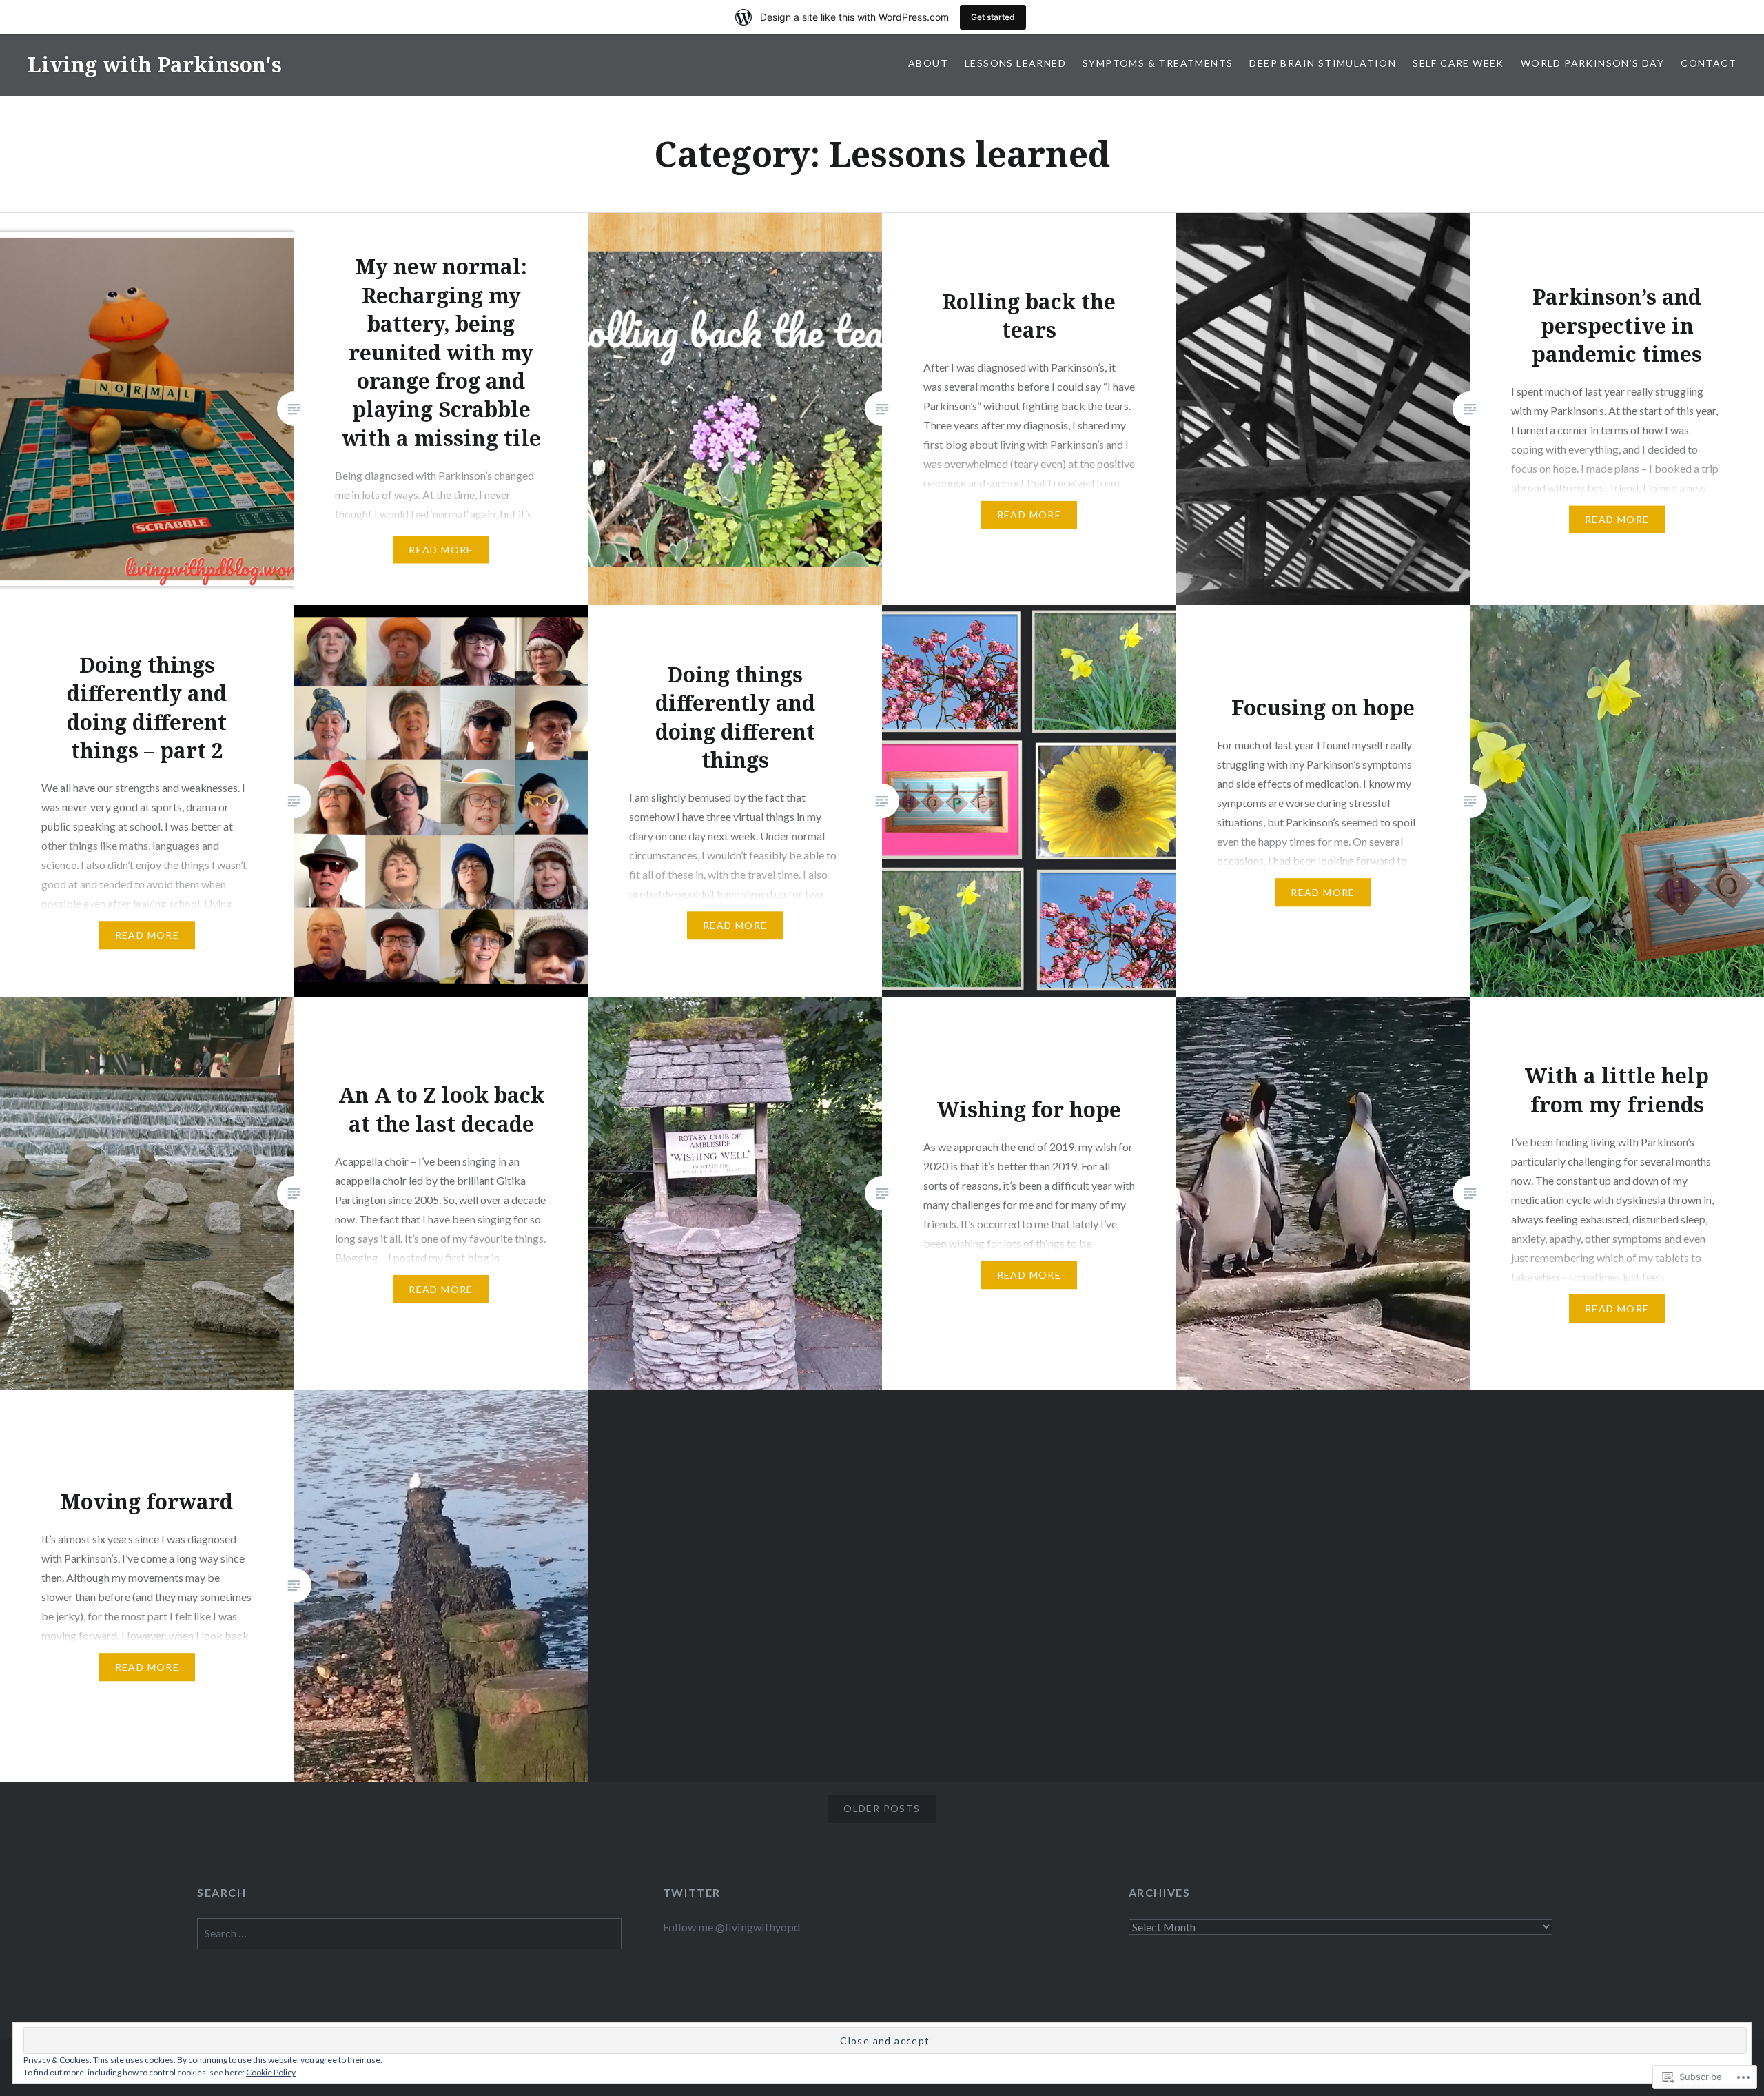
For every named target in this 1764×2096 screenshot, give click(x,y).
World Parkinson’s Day (1592, 63)
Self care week (1458, 63)
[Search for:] (409, 1933)
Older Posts (882, 1808)
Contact (1709, 63)
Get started (993, 17)
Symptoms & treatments (1158, 63)
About (928, 63)
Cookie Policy (271, 2072)
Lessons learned (1015, 63)
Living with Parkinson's (155, 64)
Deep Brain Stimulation (1323, 63)
